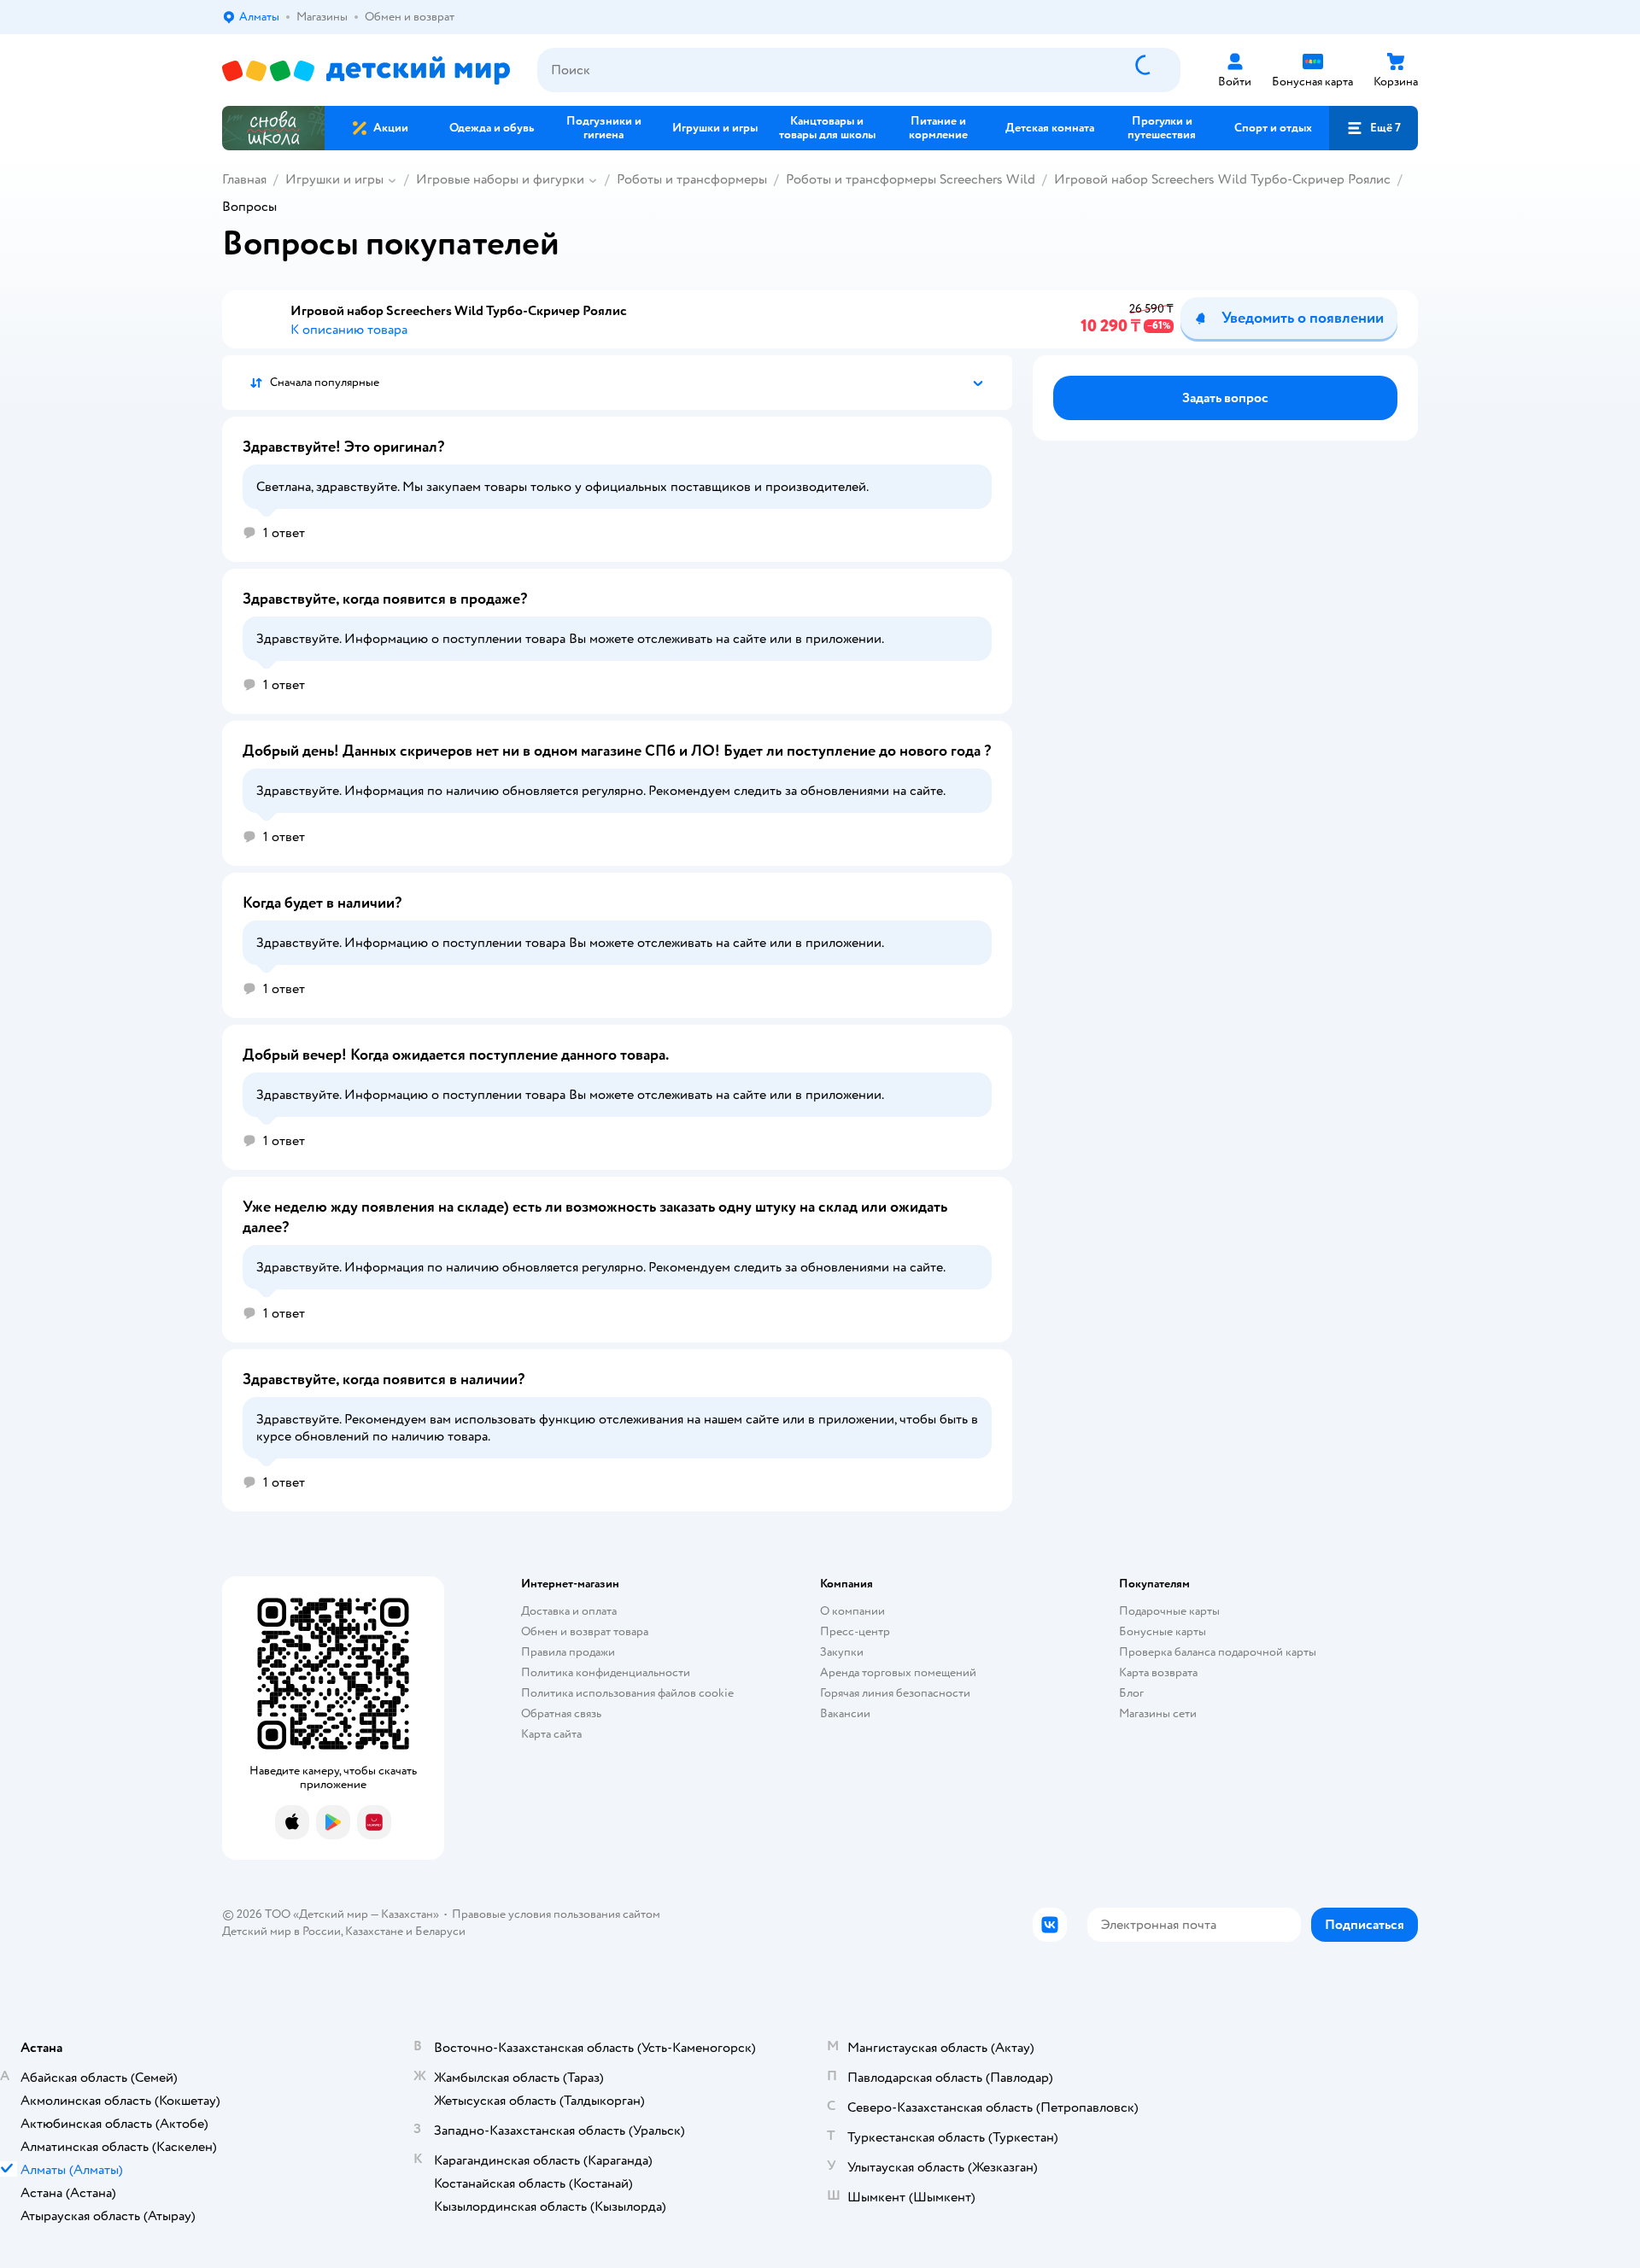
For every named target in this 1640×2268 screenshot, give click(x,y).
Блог (1131, 1693)
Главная (244, 179)
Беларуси (440, 1931)
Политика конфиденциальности (606, 1672)
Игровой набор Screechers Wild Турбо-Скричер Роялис (1222, 179)
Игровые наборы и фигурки (500, 179)
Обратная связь (561, 1713)
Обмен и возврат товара (585, 1631)
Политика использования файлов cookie (627, 1693)
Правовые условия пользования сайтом (556, 1914)
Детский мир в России (281, 1931)
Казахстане (374, 1931)
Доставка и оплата (569, 1611)
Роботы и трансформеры (692, 179)
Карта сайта (551, 1734)
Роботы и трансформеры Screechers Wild (911, 179)
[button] (1373, 128)
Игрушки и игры (334, 179)
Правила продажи (568, 1652)
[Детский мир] (366, 70)
